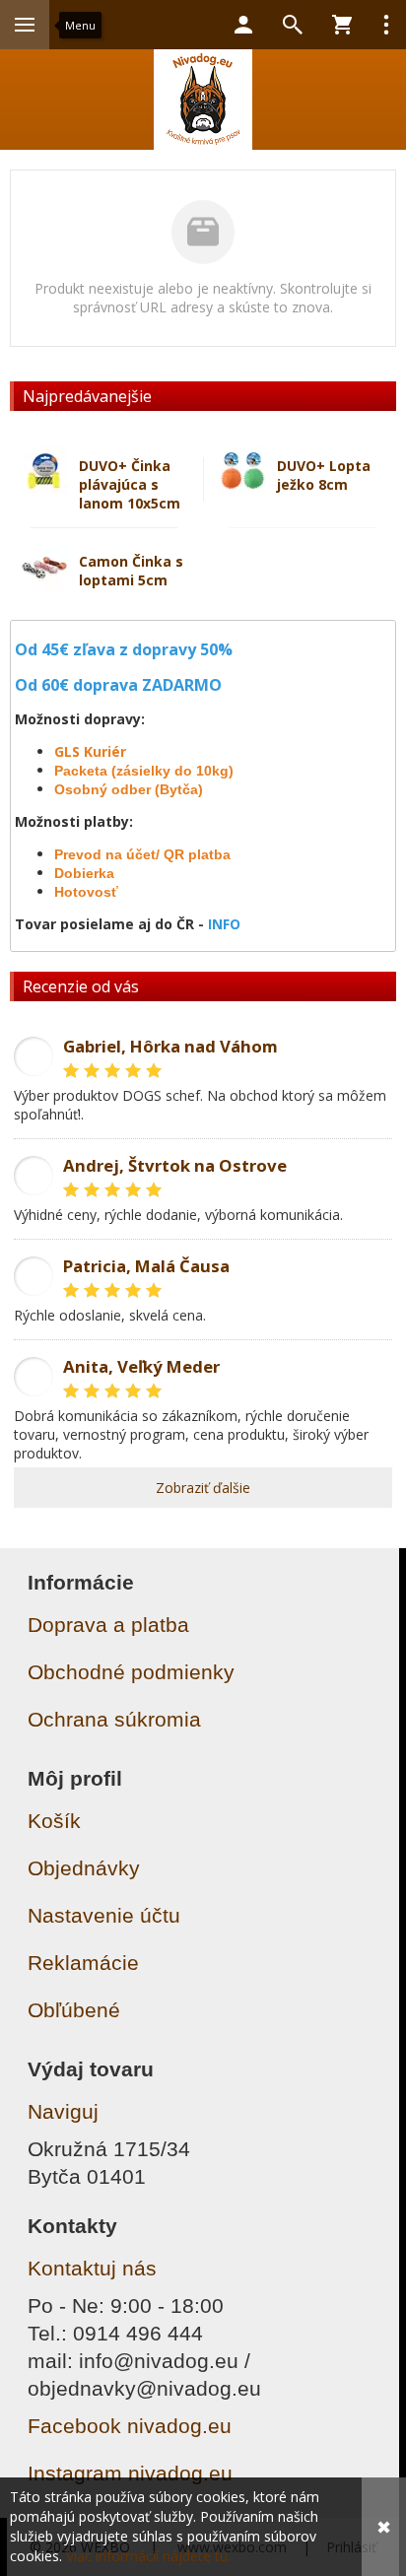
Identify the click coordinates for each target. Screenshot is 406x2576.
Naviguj (63, 2111)
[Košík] (342, 25)
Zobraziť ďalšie (203, 1488)
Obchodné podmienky (131, 1672)
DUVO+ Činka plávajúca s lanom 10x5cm (130, 484)
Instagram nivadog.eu (130, 2473)
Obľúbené (74, 2010)
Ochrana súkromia (114, 1719)
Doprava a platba (108, 1625)
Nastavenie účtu (104, 1915)
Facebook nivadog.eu (130, 2426)
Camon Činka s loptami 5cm (131, 571)
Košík (54, 1821)
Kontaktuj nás (92, 2268)
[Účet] (243, 25)
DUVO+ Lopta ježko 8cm (324, 475)
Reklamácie (83, 1963)
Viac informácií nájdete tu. (148, 2556)
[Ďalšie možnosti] (386, 25)
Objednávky (84, 1868)
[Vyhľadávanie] (293, 25)
